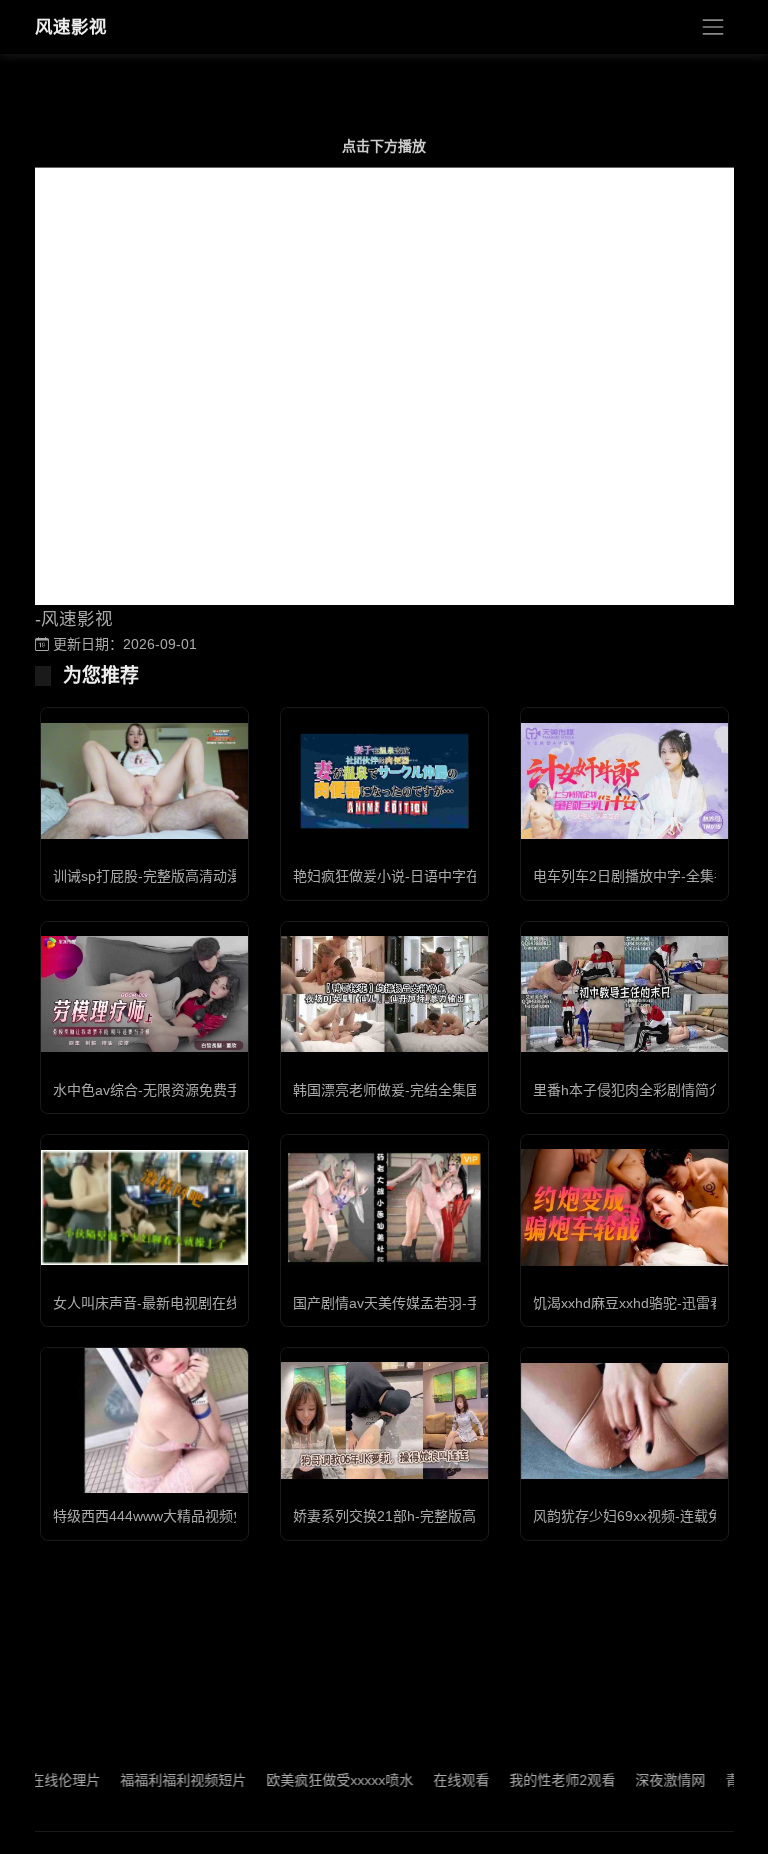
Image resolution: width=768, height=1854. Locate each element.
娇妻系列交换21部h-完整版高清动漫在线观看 (433, 1516)
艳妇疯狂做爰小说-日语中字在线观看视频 (421, 876)
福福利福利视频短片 (158, 1780)
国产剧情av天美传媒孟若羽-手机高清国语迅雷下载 (450, 1303)
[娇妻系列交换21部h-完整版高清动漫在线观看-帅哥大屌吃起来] (384, 1420)
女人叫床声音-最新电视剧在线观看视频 (174, 1303)
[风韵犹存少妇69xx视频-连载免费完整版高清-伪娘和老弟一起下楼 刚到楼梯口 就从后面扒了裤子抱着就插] (624, 1421)
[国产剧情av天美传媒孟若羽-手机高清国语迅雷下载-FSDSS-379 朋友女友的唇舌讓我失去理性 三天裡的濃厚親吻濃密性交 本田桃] (384, 1207)
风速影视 (71, 27)
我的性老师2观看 (537, 1780)
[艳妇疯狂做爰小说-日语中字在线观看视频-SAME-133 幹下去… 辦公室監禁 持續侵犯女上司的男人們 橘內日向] (384, 781)
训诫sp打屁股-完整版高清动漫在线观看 (175, 876)
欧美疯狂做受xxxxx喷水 (314, 1780)
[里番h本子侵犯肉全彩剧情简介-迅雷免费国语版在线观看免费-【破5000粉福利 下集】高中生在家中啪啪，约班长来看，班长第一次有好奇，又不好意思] (624, 994)
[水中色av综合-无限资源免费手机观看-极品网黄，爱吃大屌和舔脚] (144, 994)
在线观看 (436, 1780)
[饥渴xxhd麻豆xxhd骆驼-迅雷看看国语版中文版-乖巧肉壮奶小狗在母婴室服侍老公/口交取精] (624, 1207)
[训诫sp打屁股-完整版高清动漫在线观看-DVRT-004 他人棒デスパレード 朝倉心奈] (144, 781)
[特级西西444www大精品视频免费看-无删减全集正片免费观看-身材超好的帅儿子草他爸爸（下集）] (144, 1420)
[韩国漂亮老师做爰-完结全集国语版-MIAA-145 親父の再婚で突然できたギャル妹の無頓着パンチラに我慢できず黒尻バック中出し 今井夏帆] (384, 994)
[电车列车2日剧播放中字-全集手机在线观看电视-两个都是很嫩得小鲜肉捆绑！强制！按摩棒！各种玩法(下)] (624, 781)
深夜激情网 (645, 1780)
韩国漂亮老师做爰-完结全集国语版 (400, 1090)
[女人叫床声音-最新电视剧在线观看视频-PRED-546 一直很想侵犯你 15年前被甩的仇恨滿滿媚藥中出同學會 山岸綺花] (144, 1208)
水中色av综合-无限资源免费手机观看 (168, 1090)
